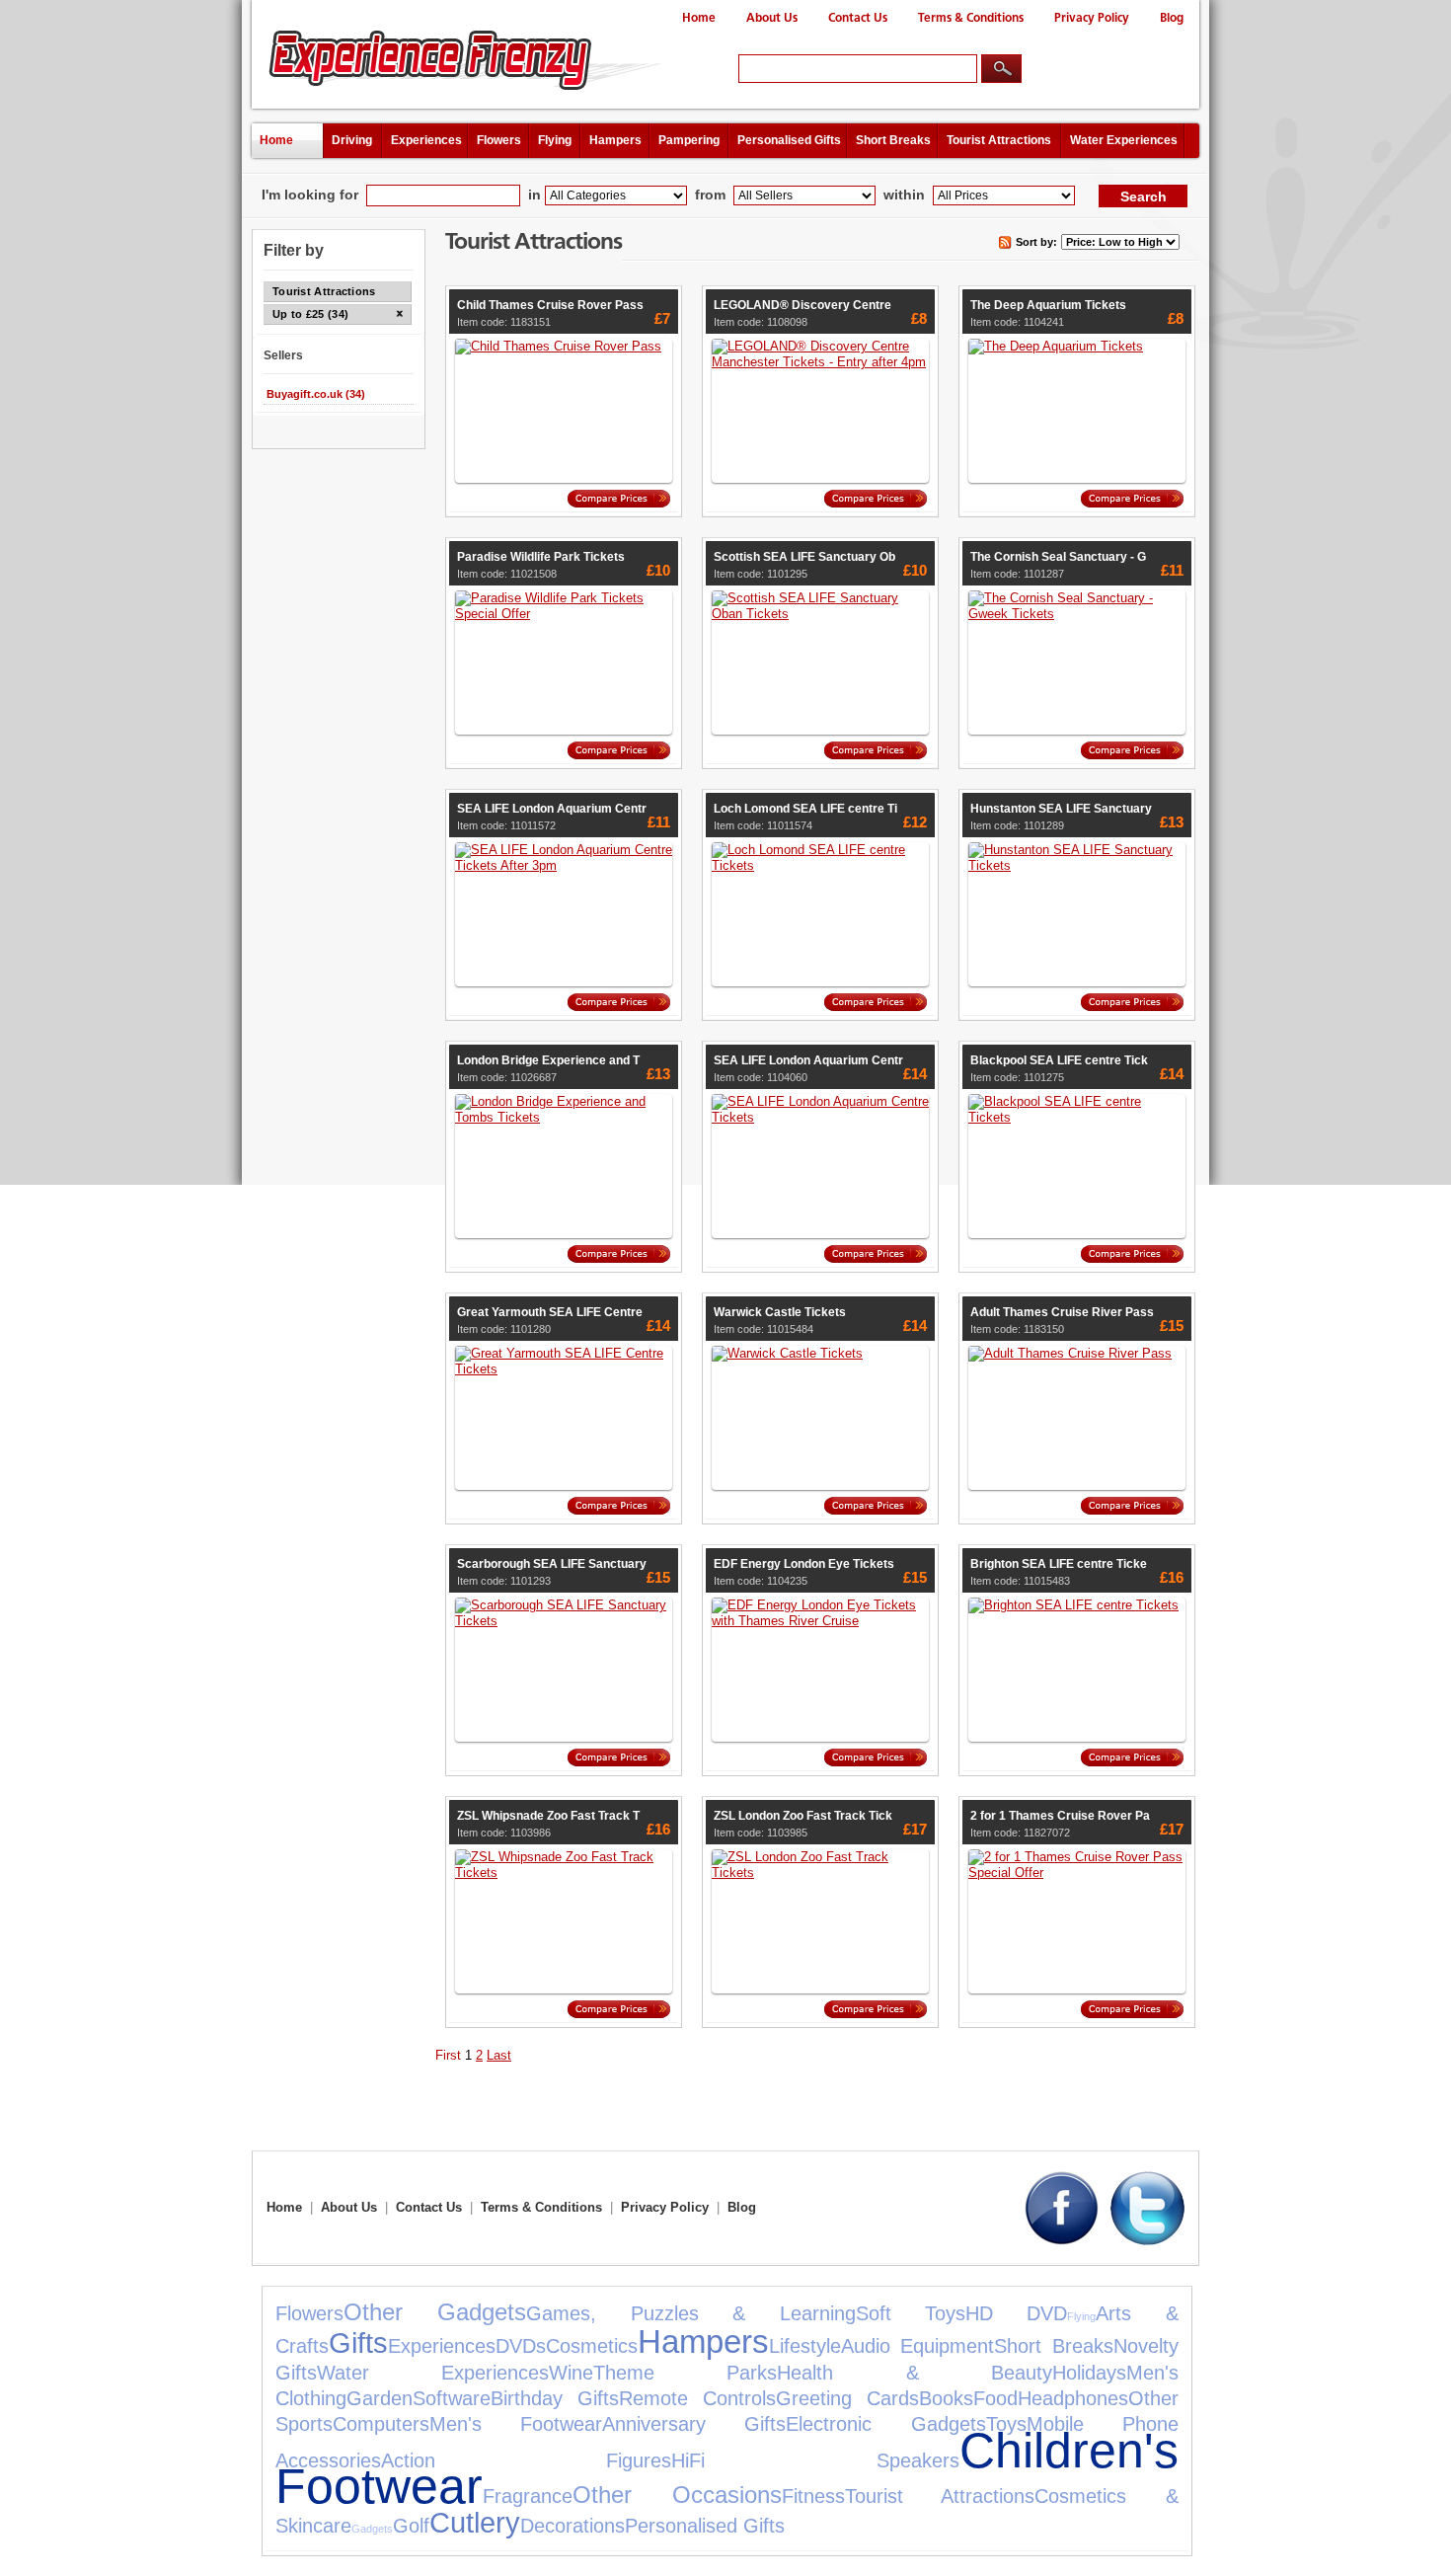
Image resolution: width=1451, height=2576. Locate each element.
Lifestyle (805, 2346)
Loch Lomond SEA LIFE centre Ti (805, 809)
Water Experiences (1124, 140)
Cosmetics (592, 2346)
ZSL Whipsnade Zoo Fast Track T (548, 1816)
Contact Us (858, 18)
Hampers (615, 140)
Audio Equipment (917, 2346)
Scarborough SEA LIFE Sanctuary (552, 1564)
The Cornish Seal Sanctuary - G (1058, 557)
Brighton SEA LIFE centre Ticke (1059, 1564)
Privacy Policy (1092, 18)
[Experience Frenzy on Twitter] (1147, 2241)
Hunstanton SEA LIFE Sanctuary (1061, 809)
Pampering (689, 140)
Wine (571, 2373)
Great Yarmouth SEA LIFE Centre (550, 1312)
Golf (411, 2526)
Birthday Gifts (555, 2398)
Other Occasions (677, 2495)
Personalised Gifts (789, 140)
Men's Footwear (516, 2424)
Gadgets (372, 2529)
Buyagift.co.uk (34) (316, 394)
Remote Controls (697, 2398)
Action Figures (526, 2460)
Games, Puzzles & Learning (690, 2313)
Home (699, 18)
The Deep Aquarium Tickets (1048, 305)
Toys (1006, 2424)
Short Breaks (893, 140)
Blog (1172, 18)
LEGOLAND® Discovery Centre (802, 305)
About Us (772, 18)
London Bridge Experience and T (548, 1060)
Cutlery (475, 2523)
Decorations (573, 2526)
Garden (380, 2398)
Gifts (358, 2343)
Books (946, 2398)
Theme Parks (685, 2373)
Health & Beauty (914, 2373)
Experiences (426, 140)
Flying (555, 140)
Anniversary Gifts (694, 2424)
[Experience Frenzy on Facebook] (1062, 2241)
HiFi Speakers (815, 2460)
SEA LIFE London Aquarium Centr (552, 809)
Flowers (499, 140)
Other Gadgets (435, 2312)
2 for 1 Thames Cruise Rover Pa (1060, 1816)
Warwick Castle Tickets (780, 1312)
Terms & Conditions (971, 18)
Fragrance (528, 2496)
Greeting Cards (847, 2398)
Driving (352, 140)
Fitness (813, 2496)
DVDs (521, 2346)
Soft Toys (911, 2313)
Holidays (1089, 2373)
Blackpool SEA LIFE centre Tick (1059, 1060)
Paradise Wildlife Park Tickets (541, 557)
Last (499, 2055)
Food (995, 2398)
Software (452, 2398)
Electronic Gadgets (885, 2424)
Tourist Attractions (999, 140)
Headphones (1073, 2398)
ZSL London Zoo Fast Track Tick (803, 1816)
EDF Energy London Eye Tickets (804, 1564)
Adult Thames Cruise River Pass (1062, 1312)
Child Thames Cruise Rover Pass (550, 305)
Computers (381, 2424)
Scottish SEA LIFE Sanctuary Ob (804, 557)
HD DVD (1016, 2313)
